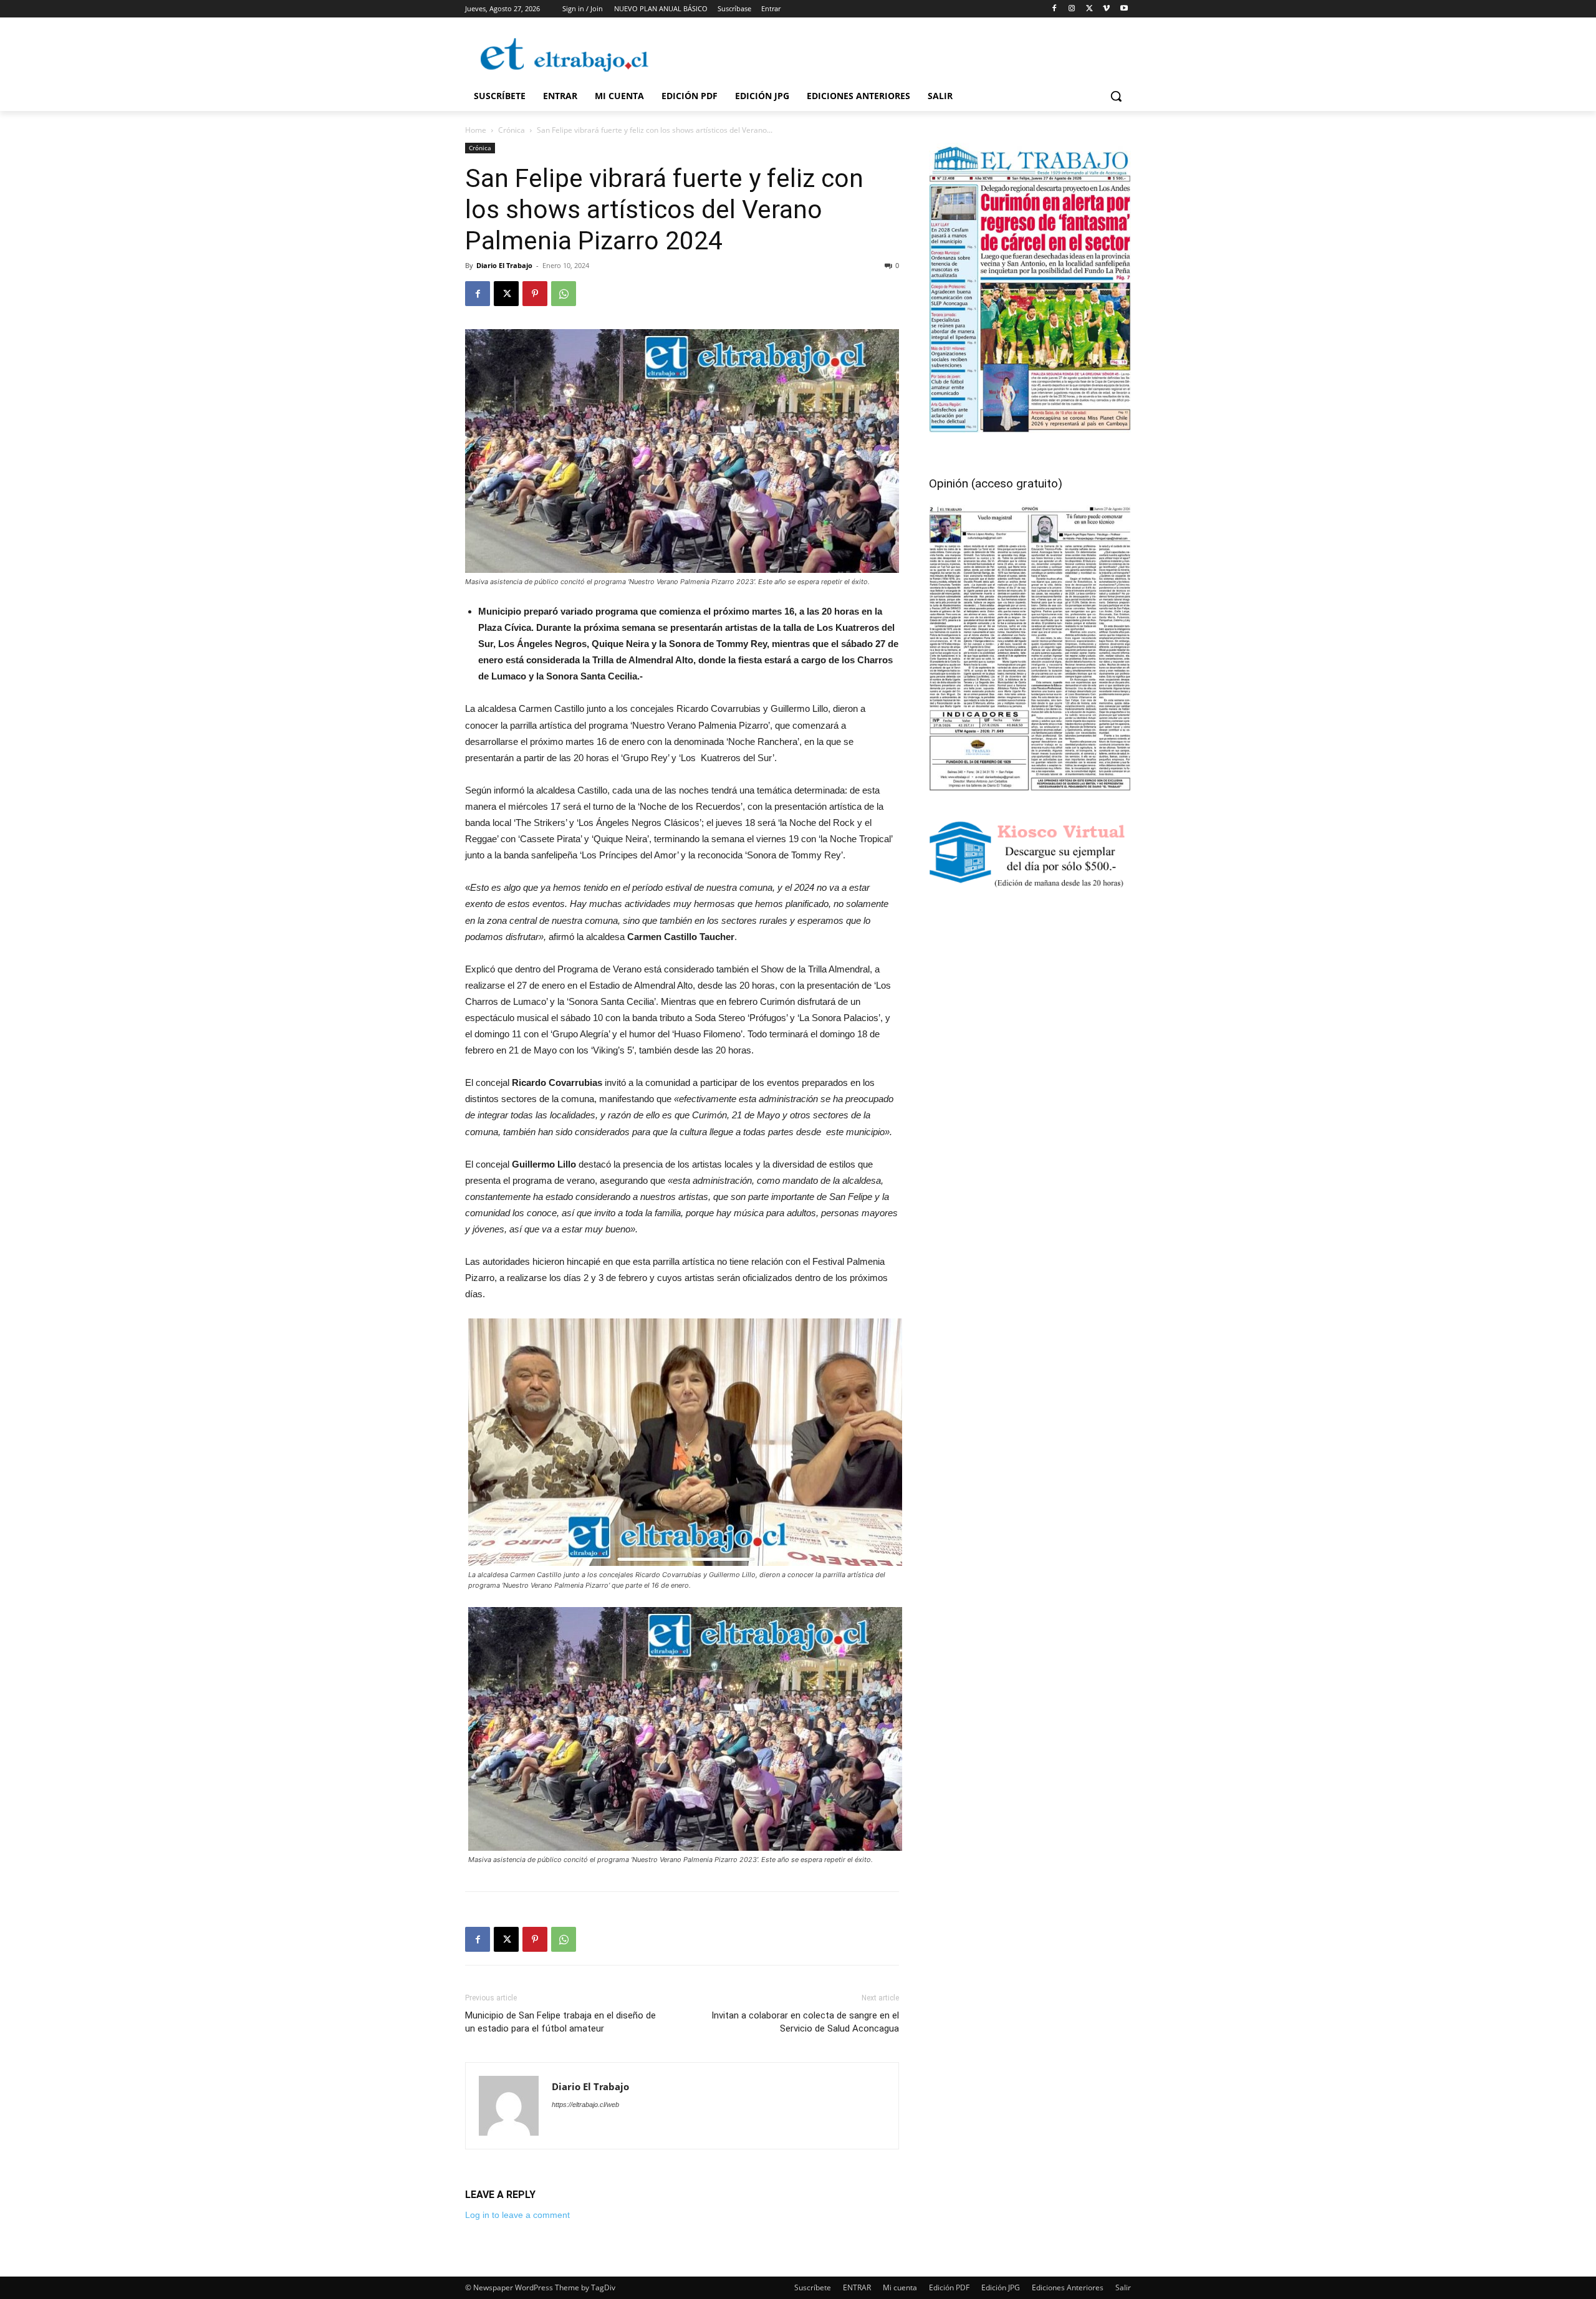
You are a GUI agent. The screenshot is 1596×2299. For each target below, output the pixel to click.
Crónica (512, 130)
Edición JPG (1001, 2287)
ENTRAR (857, 2287)
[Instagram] (1072, 9)
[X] (1089, 9)
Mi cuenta (900, 2287)
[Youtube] (1124, 9)
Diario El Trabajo (504, 265)
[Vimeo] (1106, 9)
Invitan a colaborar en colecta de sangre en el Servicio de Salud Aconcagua (805, 2022)
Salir (1123, 2287)
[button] (1116, 96)
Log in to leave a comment (517, 2215)
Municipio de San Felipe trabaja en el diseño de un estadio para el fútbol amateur (560, 2022)
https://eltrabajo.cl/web (585, 2105)
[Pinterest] (535, 294)
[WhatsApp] (564, 294)
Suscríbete (813, 2287)
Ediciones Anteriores (1068, 2287)
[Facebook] (1055, 9)
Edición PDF (949, 2287)
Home (476, 130)
